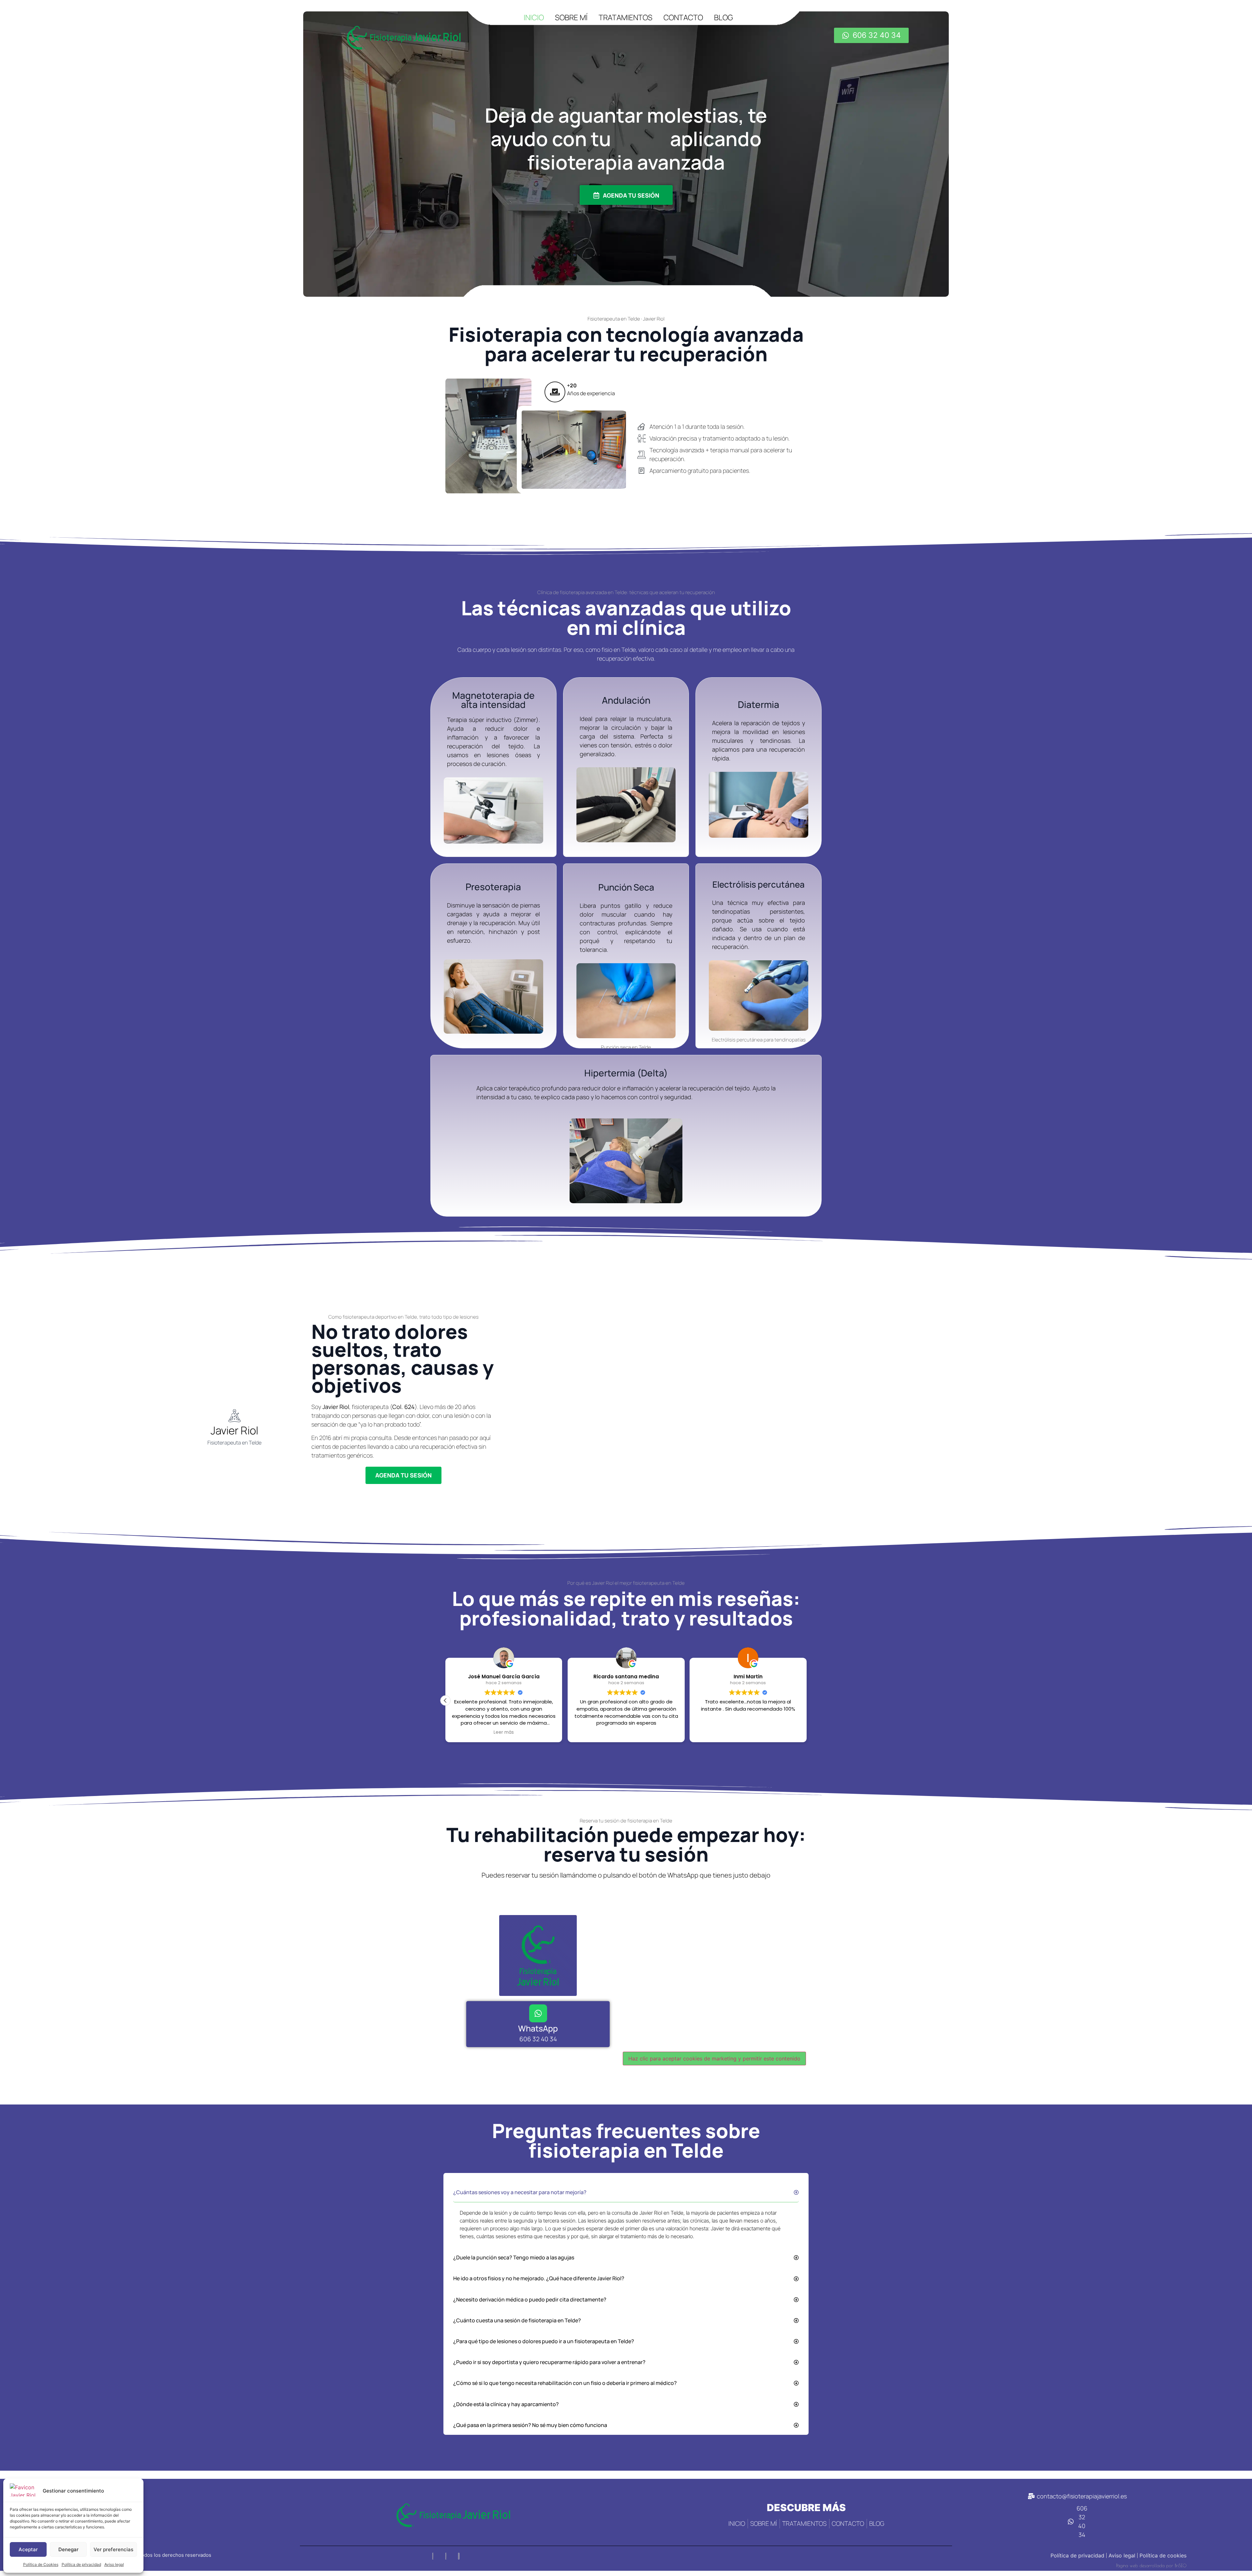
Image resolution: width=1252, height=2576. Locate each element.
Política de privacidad (81, 2564)
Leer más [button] (504, 1732)
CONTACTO (683, 17)
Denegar (68, 2549)
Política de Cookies (41, 2564)
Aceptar (28, 2549)
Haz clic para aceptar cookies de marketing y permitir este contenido (714, 2059)
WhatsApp (538, 2028)
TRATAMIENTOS (626, 17)
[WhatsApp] (538, 2013)
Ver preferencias (113, 2549)
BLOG (723, 17)
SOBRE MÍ (571, 17)
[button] (807, 1700)
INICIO (534, 17)
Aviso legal (114, 2564)
